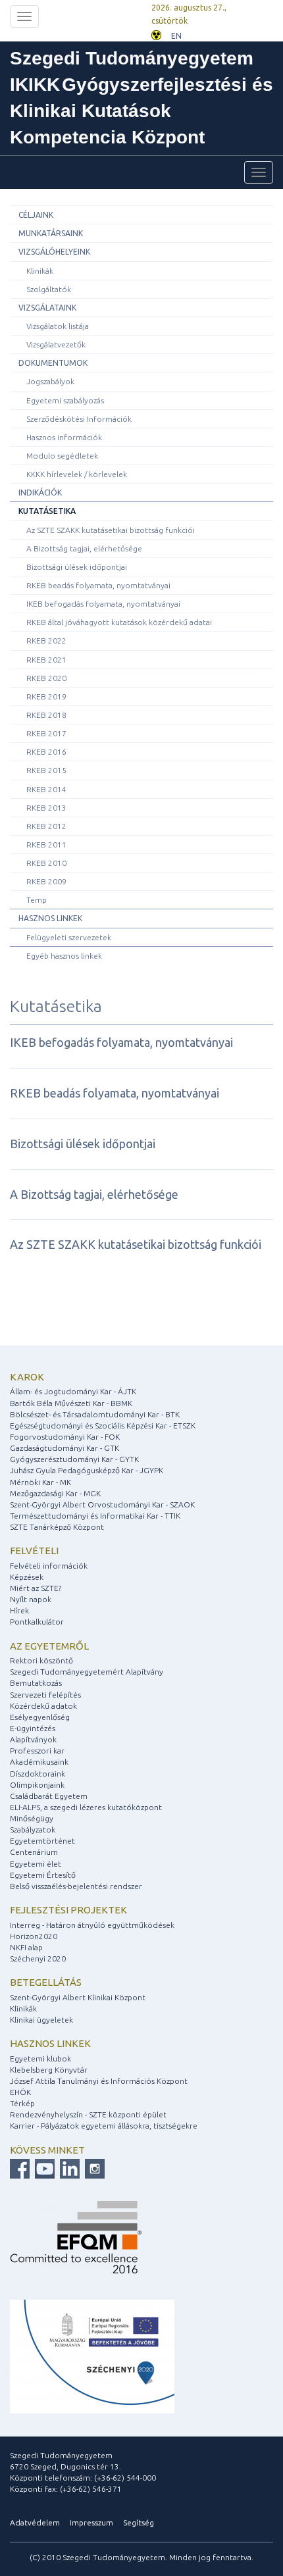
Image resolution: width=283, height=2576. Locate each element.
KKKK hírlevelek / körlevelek (77, 474)
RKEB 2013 (46, 808)
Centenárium (34, 1852)
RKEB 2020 (46, 678)
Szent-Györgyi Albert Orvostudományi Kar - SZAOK (102, 1504)
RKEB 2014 (46, 789)
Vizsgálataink (47, 308)
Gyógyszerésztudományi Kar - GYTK (74, 1459)
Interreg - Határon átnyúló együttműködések (92, 1925)
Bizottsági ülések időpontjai (77, 567)
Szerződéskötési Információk (79, 419)
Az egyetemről (49, 1646)
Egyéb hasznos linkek (64, 956)
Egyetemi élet (36, 1864)
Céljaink (36, 215)
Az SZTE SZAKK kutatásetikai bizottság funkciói (111, 530)
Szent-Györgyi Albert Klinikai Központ (78, 1997)
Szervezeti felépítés (45, 1695)
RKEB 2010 (46, 863)
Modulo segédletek (62, 456)
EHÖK (20, 2092)
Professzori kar (37, 1751)
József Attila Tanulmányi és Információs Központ (99, 2081)
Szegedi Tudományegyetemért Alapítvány (87, 1672)
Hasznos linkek (50, 918)
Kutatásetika (47, 511)
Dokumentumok (53, 363)
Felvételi (34, 1551)
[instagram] (93, 2168)
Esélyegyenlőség (40, 1717)
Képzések (27, 1577)
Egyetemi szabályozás (65, 400)
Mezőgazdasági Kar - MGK (55, 1493)
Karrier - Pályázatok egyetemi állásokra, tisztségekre (104, 2126)
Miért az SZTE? (36, 1588)
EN (176, 36)
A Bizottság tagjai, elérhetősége (84, 548)
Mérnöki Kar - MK (40, 1482)
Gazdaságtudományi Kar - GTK (64, 1448)
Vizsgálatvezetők (56, 344)
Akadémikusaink (39, 1762)
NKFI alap (26, 1947)
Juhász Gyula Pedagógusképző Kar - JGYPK (87, 1470)
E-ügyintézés (33, 1728)
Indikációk (40, 492)
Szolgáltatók (49, 289)
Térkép (22, 2103)
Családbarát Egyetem (49, 1796)
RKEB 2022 (46, 641)
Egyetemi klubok (40, 2058)
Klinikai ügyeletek (41, 2020)
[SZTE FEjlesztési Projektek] (92, 2355)
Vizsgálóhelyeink (54, 252)
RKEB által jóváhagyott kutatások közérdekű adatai (119, 622)
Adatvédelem (35, 2522)
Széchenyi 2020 (38, 1958)
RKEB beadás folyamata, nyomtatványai (98, 585)
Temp (37, 900)
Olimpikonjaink (37, 1785)
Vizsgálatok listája (58, 326)
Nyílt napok (31, 1599)
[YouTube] (43, 2168)
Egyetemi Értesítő (43, 1875)
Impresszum (91, 2522)
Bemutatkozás (36, 1683)
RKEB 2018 (46, 715)
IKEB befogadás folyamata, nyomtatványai (103, 604)
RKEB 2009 (46, 881)
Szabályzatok (33, 1830)
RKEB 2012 (46, 826)
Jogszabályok (50, 381)
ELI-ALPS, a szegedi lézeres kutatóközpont (86, 1807)
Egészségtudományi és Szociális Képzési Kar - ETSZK (103, 1426)
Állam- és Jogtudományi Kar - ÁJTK (73, 1391)
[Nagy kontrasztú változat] (156, 34)
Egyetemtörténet (42, 1841)
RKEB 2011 (46, 845)
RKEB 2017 (46, 733)
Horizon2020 (34, 1936)
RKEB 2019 (46, 696)
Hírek (19, 1610)
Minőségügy (32, 1818)
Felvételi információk (49, 1566)
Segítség (139, 2522)
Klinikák (40, 271)
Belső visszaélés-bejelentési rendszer (76, 1886)
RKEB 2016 (46, 752)
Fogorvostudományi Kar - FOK (65, 1437)
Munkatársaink (51, 233)
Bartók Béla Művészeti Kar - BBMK (71, 1403)
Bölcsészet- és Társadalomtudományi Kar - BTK (95, 1414)
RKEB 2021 (46, 660)
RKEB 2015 (46, 770)
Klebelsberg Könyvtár (49, 2070)
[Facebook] (20, 2168)
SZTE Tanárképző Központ (57, 1527)
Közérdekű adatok (43, 1706)
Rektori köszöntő (41, 1660)
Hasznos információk (64, 437)
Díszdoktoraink (38, 1774)
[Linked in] (68, 2168)
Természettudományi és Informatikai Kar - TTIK (95, 1516)
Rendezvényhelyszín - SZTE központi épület (88, 2114)
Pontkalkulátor (37, 1622)
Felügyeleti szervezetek (69, 937)
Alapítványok (33, 1739)
